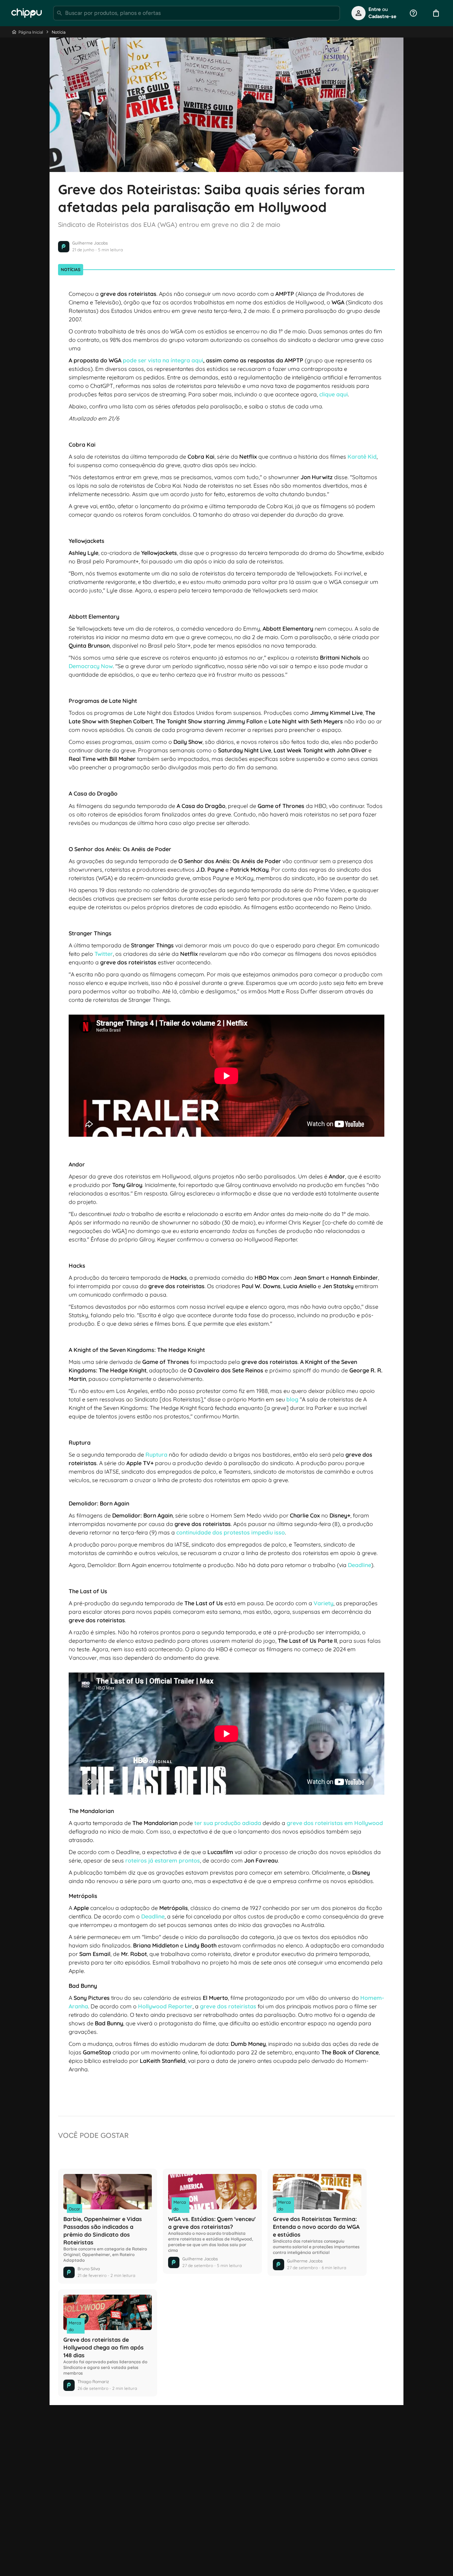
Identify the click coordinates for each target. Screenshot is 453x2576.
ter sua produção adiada (228, 1823)
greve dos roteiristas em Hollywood (335, 1823)
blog (292, 1399)
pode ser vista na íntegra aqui (163, 360)
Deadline (360, 1565)
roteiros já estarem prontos (163, 1860)
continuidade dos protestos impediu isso (231, 1532)
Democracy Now (91, 666)
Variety (323, 1603)
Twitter (104, 954)
